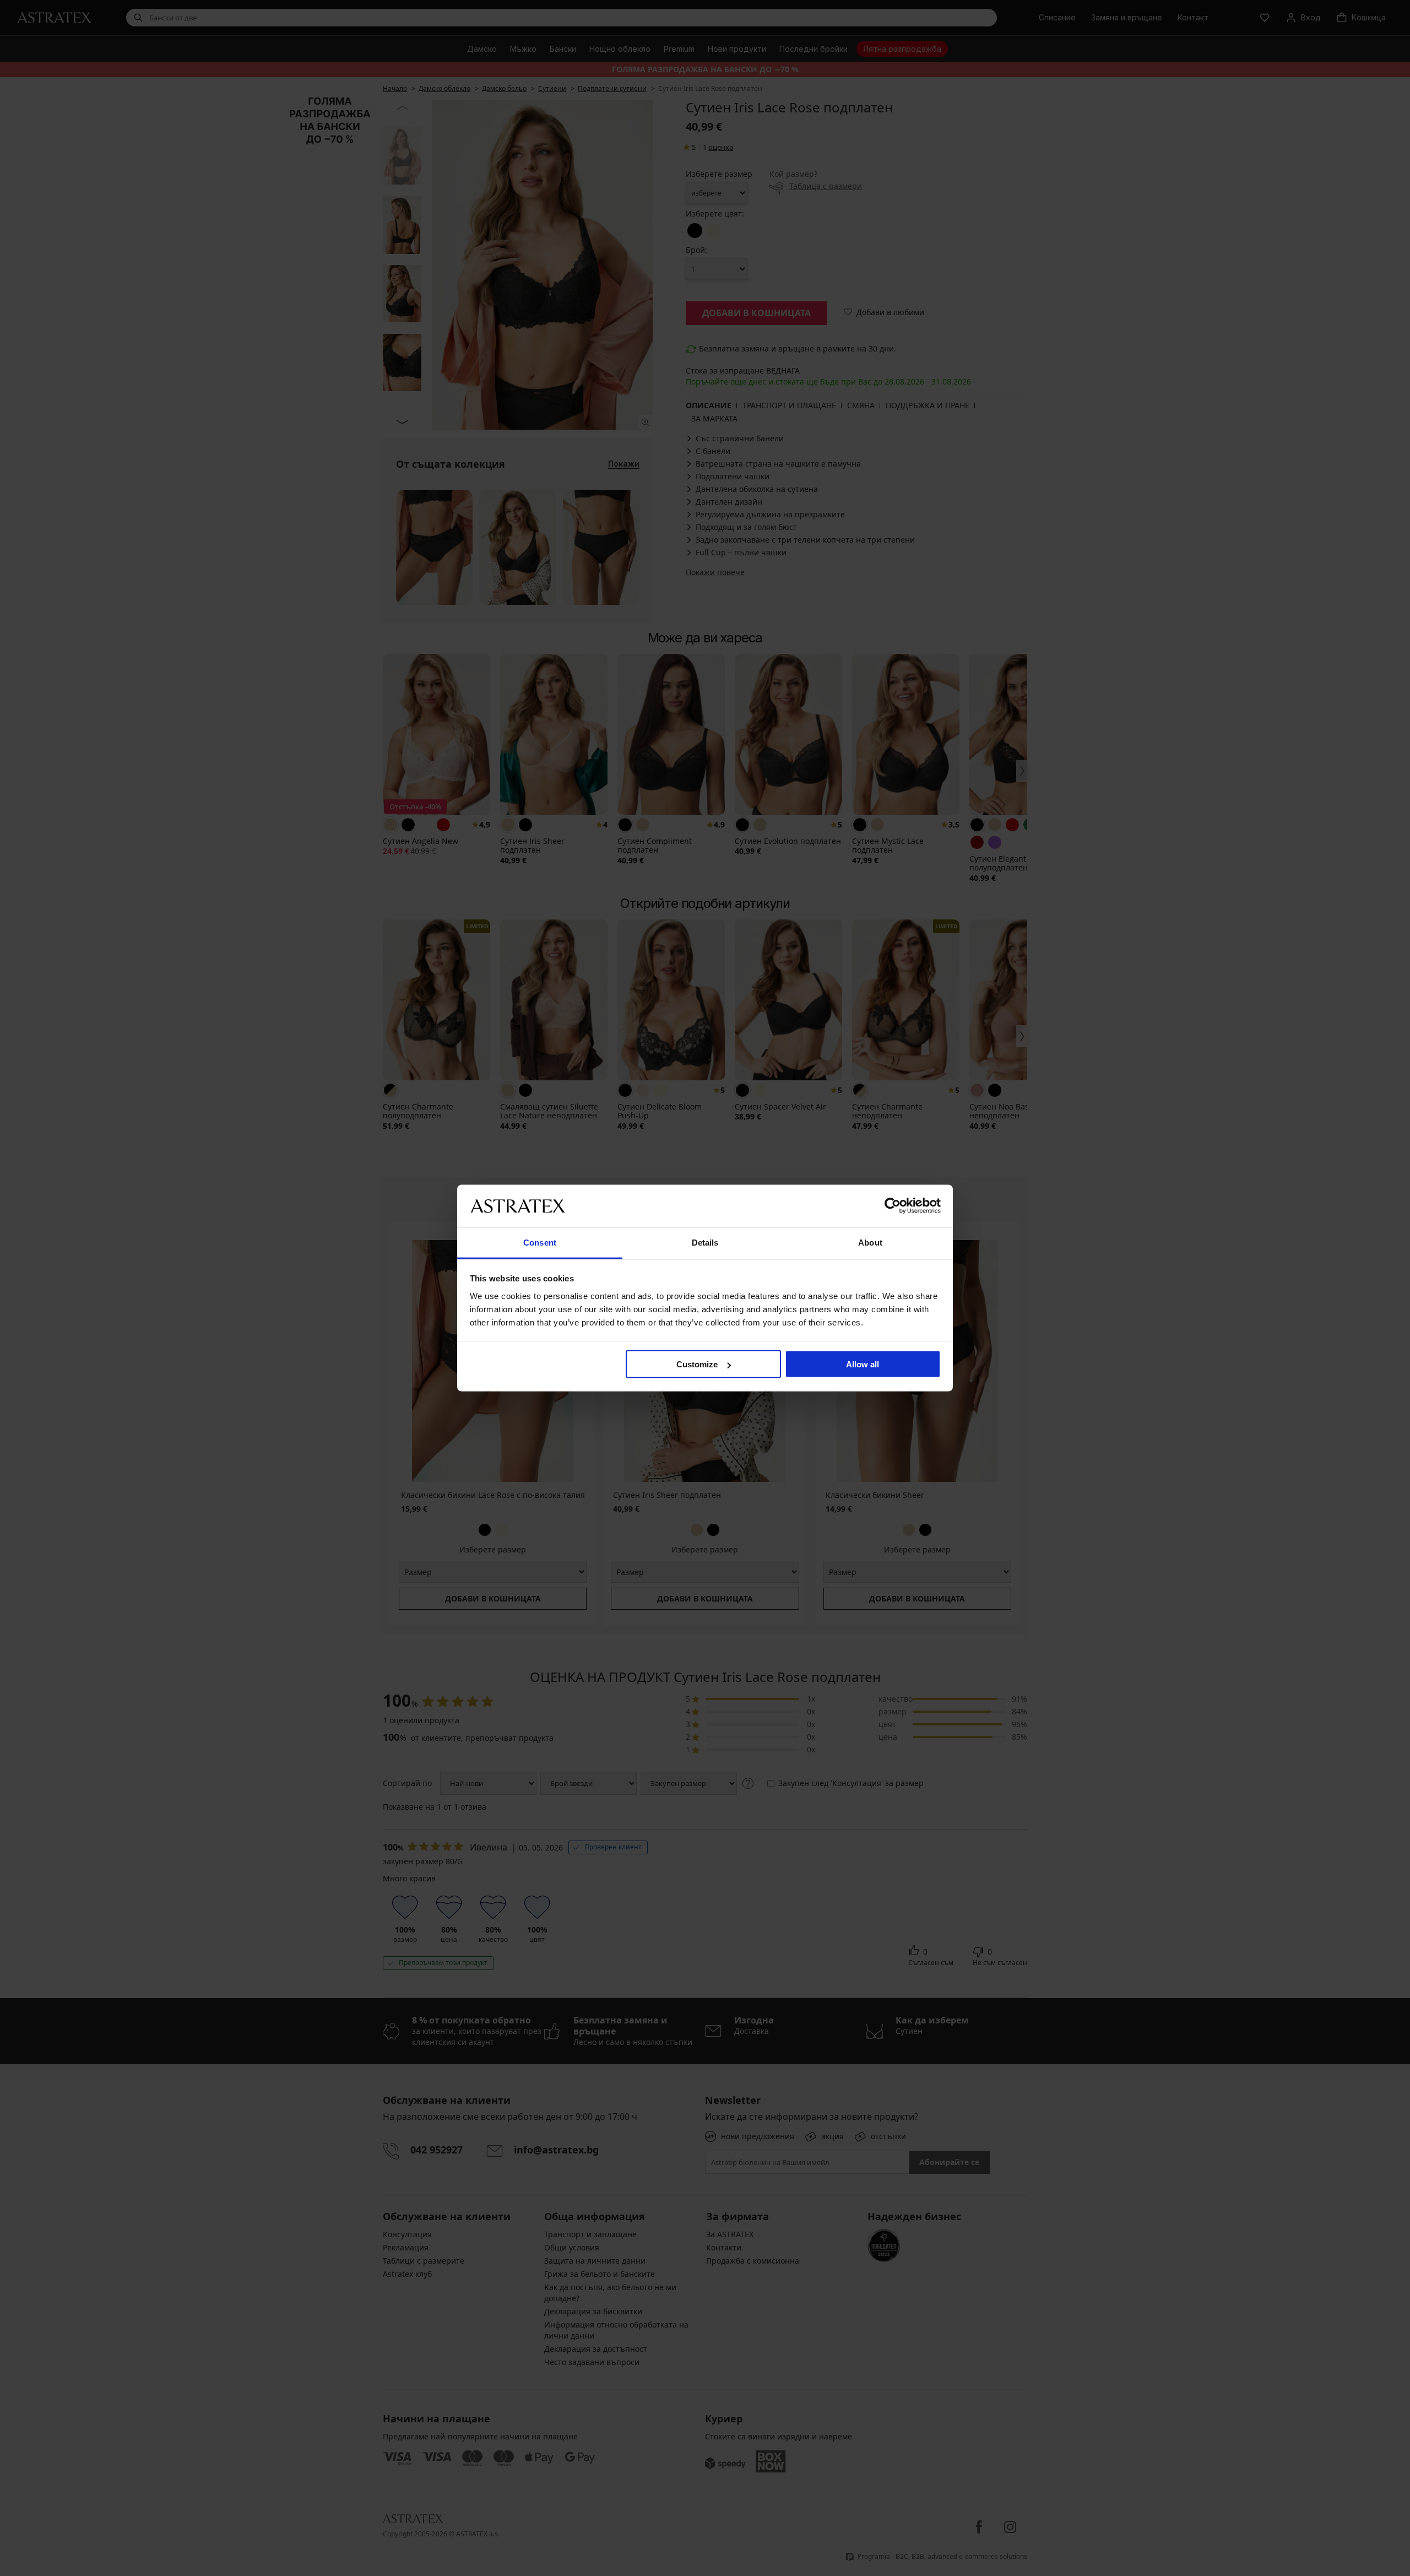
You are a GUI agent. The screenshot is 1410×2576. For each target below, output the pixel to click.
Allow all (863, 1364)
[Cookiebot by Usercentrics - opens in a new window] (893, 1206)
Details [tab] (705, 1242)
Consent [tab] (540, 1242)
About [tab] (870, 1242)
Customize (697, 1364)
